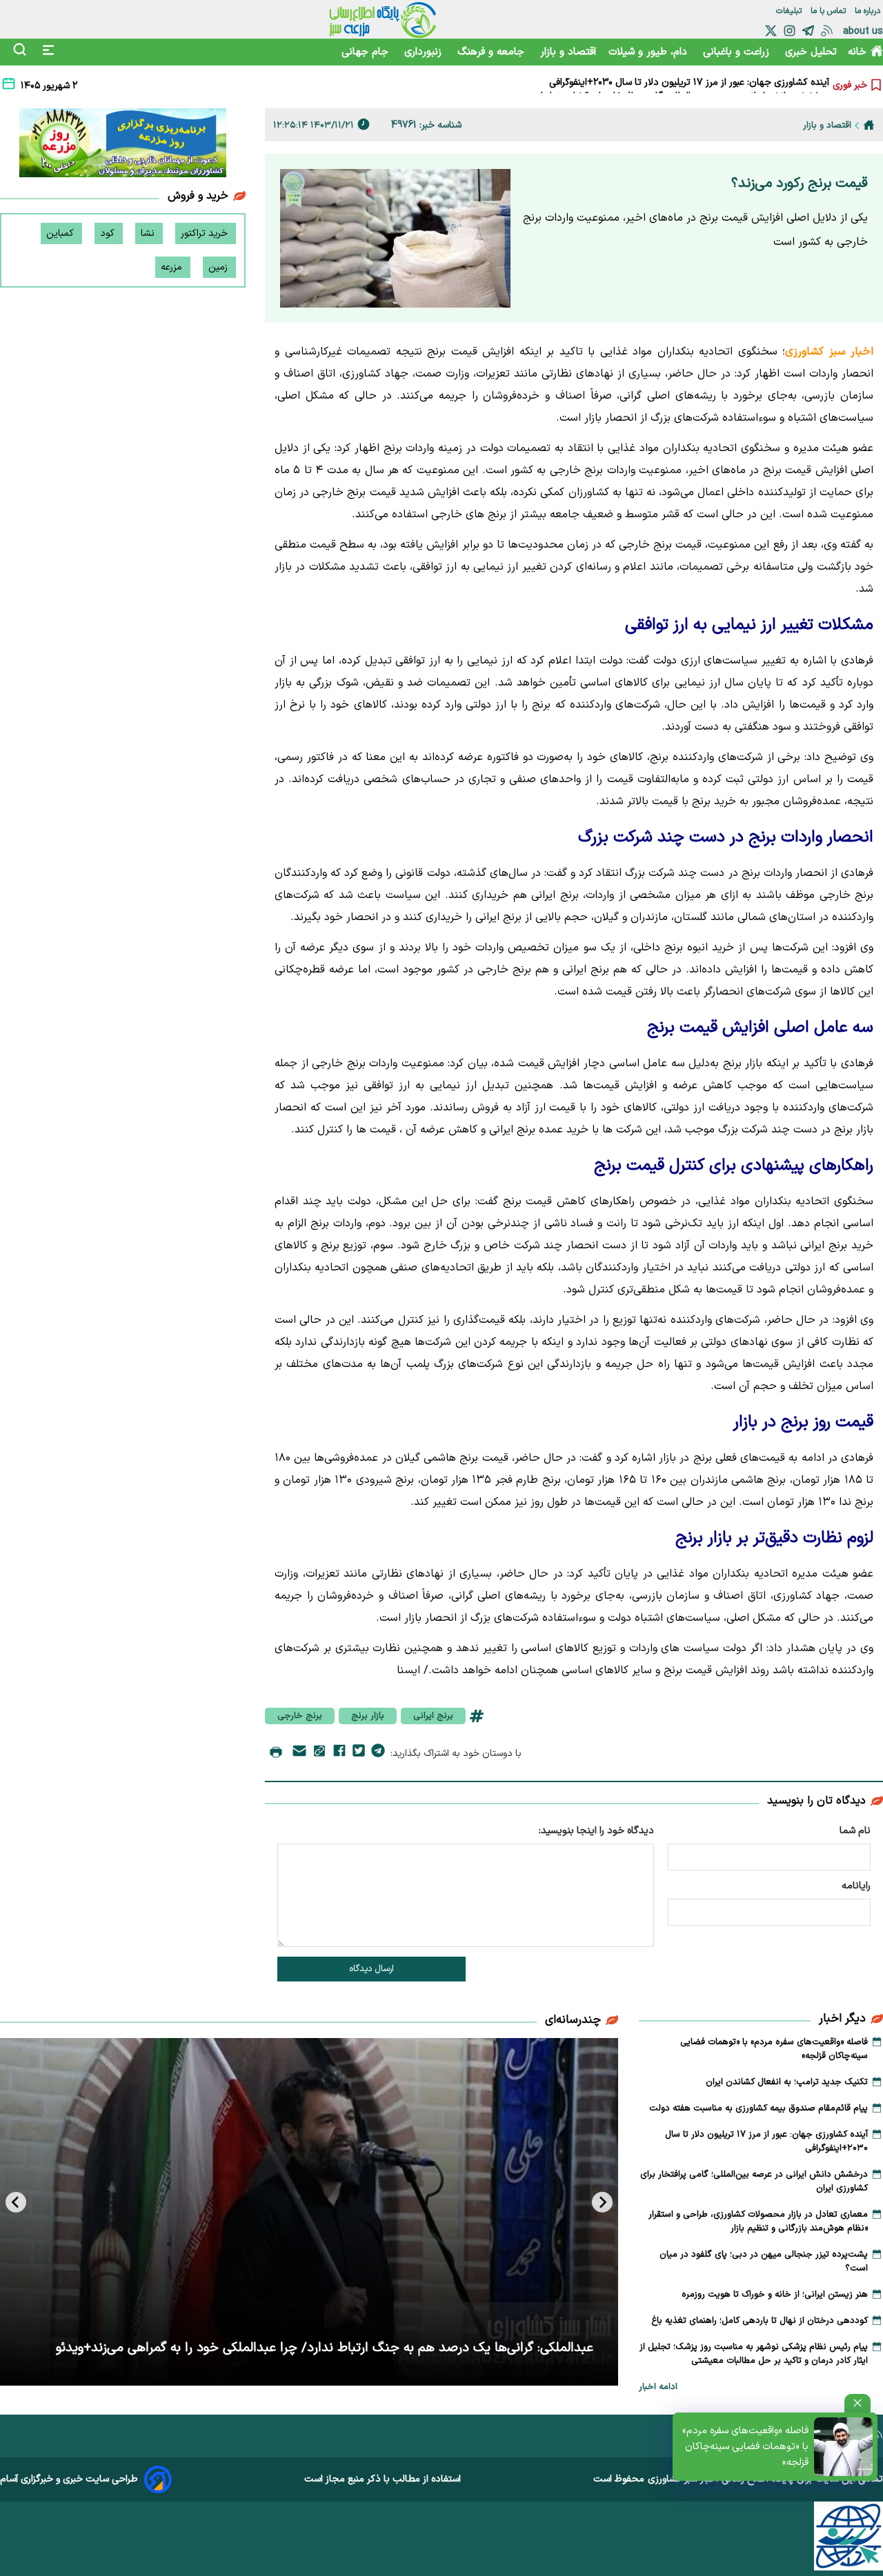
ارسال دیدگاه (371, 1969)
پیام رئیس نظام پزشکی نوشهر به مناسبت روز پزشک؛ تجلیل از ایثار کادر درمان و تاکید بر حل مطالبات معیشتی (754, 2354)
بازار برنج (368, 1716)
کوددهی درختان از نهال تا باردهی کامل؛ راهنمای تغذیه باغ (760, 2321)
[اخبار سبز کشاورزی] (383, 19)
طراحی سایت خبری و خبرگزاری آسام (69, 2479)
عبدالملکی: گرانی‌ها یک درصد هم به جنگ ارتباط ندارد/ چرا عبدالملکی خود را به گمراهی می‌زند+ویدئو (325, 2348)
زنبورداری (425, 52)
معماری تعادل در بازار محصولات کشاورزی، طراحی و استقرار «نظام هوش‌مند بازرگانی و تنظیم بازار (758, 2221)
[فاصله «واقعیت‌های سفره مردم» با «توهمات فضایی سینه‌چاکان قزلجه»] (843, 2447)
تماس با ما (830, 11)
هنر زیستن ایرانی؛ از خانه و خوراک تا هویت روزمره (775, 2295)
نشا (149, 233)
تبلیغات (790, 11)
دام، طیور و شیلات (649, 52)
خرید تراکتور (206, 233)
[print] (276, 1753)
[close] (857, 2403)
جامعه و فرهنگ (493, 52)
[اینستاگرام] (790, 31)
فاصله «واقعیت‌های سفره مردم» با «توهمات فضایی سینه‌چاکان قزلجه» (745, 2447)
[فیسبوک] (339, 1753)
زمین (219, 267)
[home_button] (869, 125)
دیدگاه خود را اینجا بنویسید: (596, 1831)
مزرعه (173, 267)
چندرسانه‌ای (573, 2020)
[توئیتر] (771, 31)
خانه (857, 52)
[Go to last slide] (602, 2202)
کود (109, 233)
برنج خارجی (300, 1716)
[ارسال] (299, 1754)
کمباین (61, 233)
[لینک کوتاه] (319, 1754)
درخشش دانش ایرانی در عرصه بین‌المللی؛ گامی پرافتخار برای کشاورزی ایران (681, 85)
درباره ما (869, 11)
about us (863, 31)
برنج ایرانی (433, 1716)
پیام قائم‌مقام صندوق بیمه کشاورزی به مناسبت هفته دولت (758, 2108)
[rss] (827, 31)
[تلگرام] (808, 31)
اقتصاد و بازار (568, 52)
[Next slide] (16, 2202)
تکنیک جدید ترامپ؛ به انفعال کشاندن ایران (787, 2082)
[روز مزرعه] (123, 146)
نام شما (855, 1831)
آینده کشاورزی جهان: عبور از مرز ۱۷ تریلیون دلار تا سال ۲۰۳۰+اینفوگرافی (766, 2141)
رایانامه (856, 1886)
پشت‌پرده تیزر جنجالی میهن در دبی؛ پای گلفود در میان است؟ (764, 2262)
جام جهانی (367, 52)
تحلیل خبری (811, 52)
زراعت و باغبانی (738, 52)
